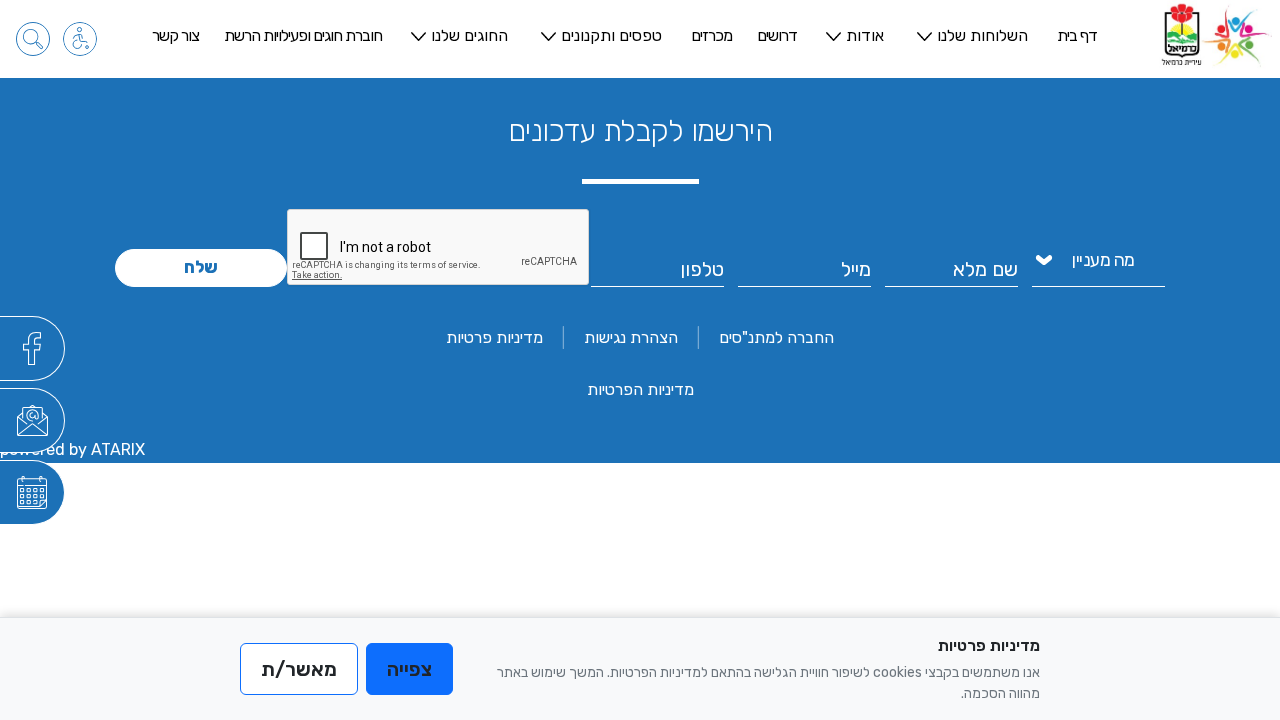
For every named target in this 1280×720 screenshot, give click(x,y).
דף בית (1077, 35)
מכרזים (711, 35)
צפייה (409, 669)
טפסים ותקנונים (611, 35)
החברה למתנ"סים (776, 337)
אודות (865, 35)
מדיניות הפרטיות (640, 389)
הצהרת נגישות (631, 337)
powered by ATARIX (72, 449)
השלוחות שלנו (982, 35)
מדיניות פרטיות (494, 337)
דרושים (777, 35)
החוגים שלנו (469, 35)
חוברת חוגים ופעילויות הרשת (303, 35)
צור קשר (175, 35)
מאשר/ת (299, 669)
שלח (201, 267)
